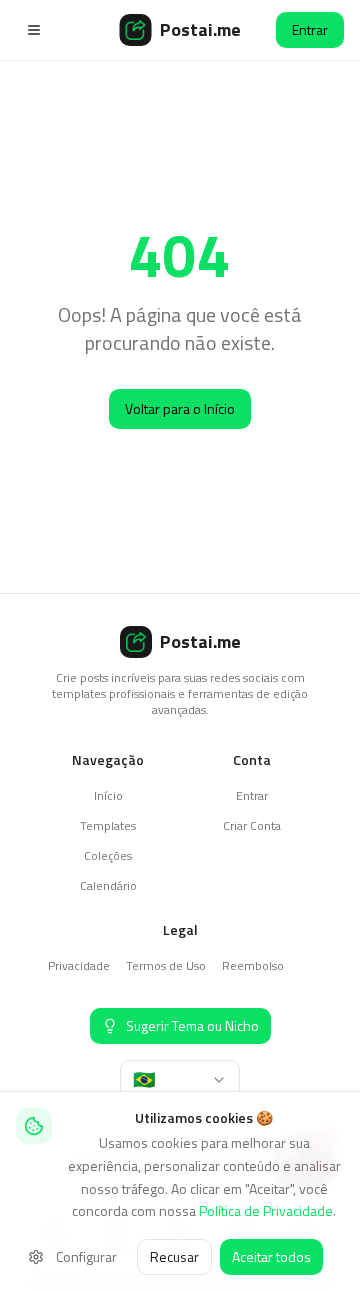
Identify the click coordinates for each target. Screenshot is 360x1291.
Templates (108, 825)
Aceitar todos (271, 1256)
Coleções (108, 855)
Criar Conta (252, 825)
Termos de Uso (166, 965)
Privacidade (79, 965)
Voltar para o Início (180, 408)
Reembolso (253, 965)
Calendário (108, 885)
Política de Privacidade (266, 1210)
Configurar (86, 1256)
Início (108, 795)
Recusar (174, 1256)
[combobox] (180, 1080)
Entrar (310, 29)
